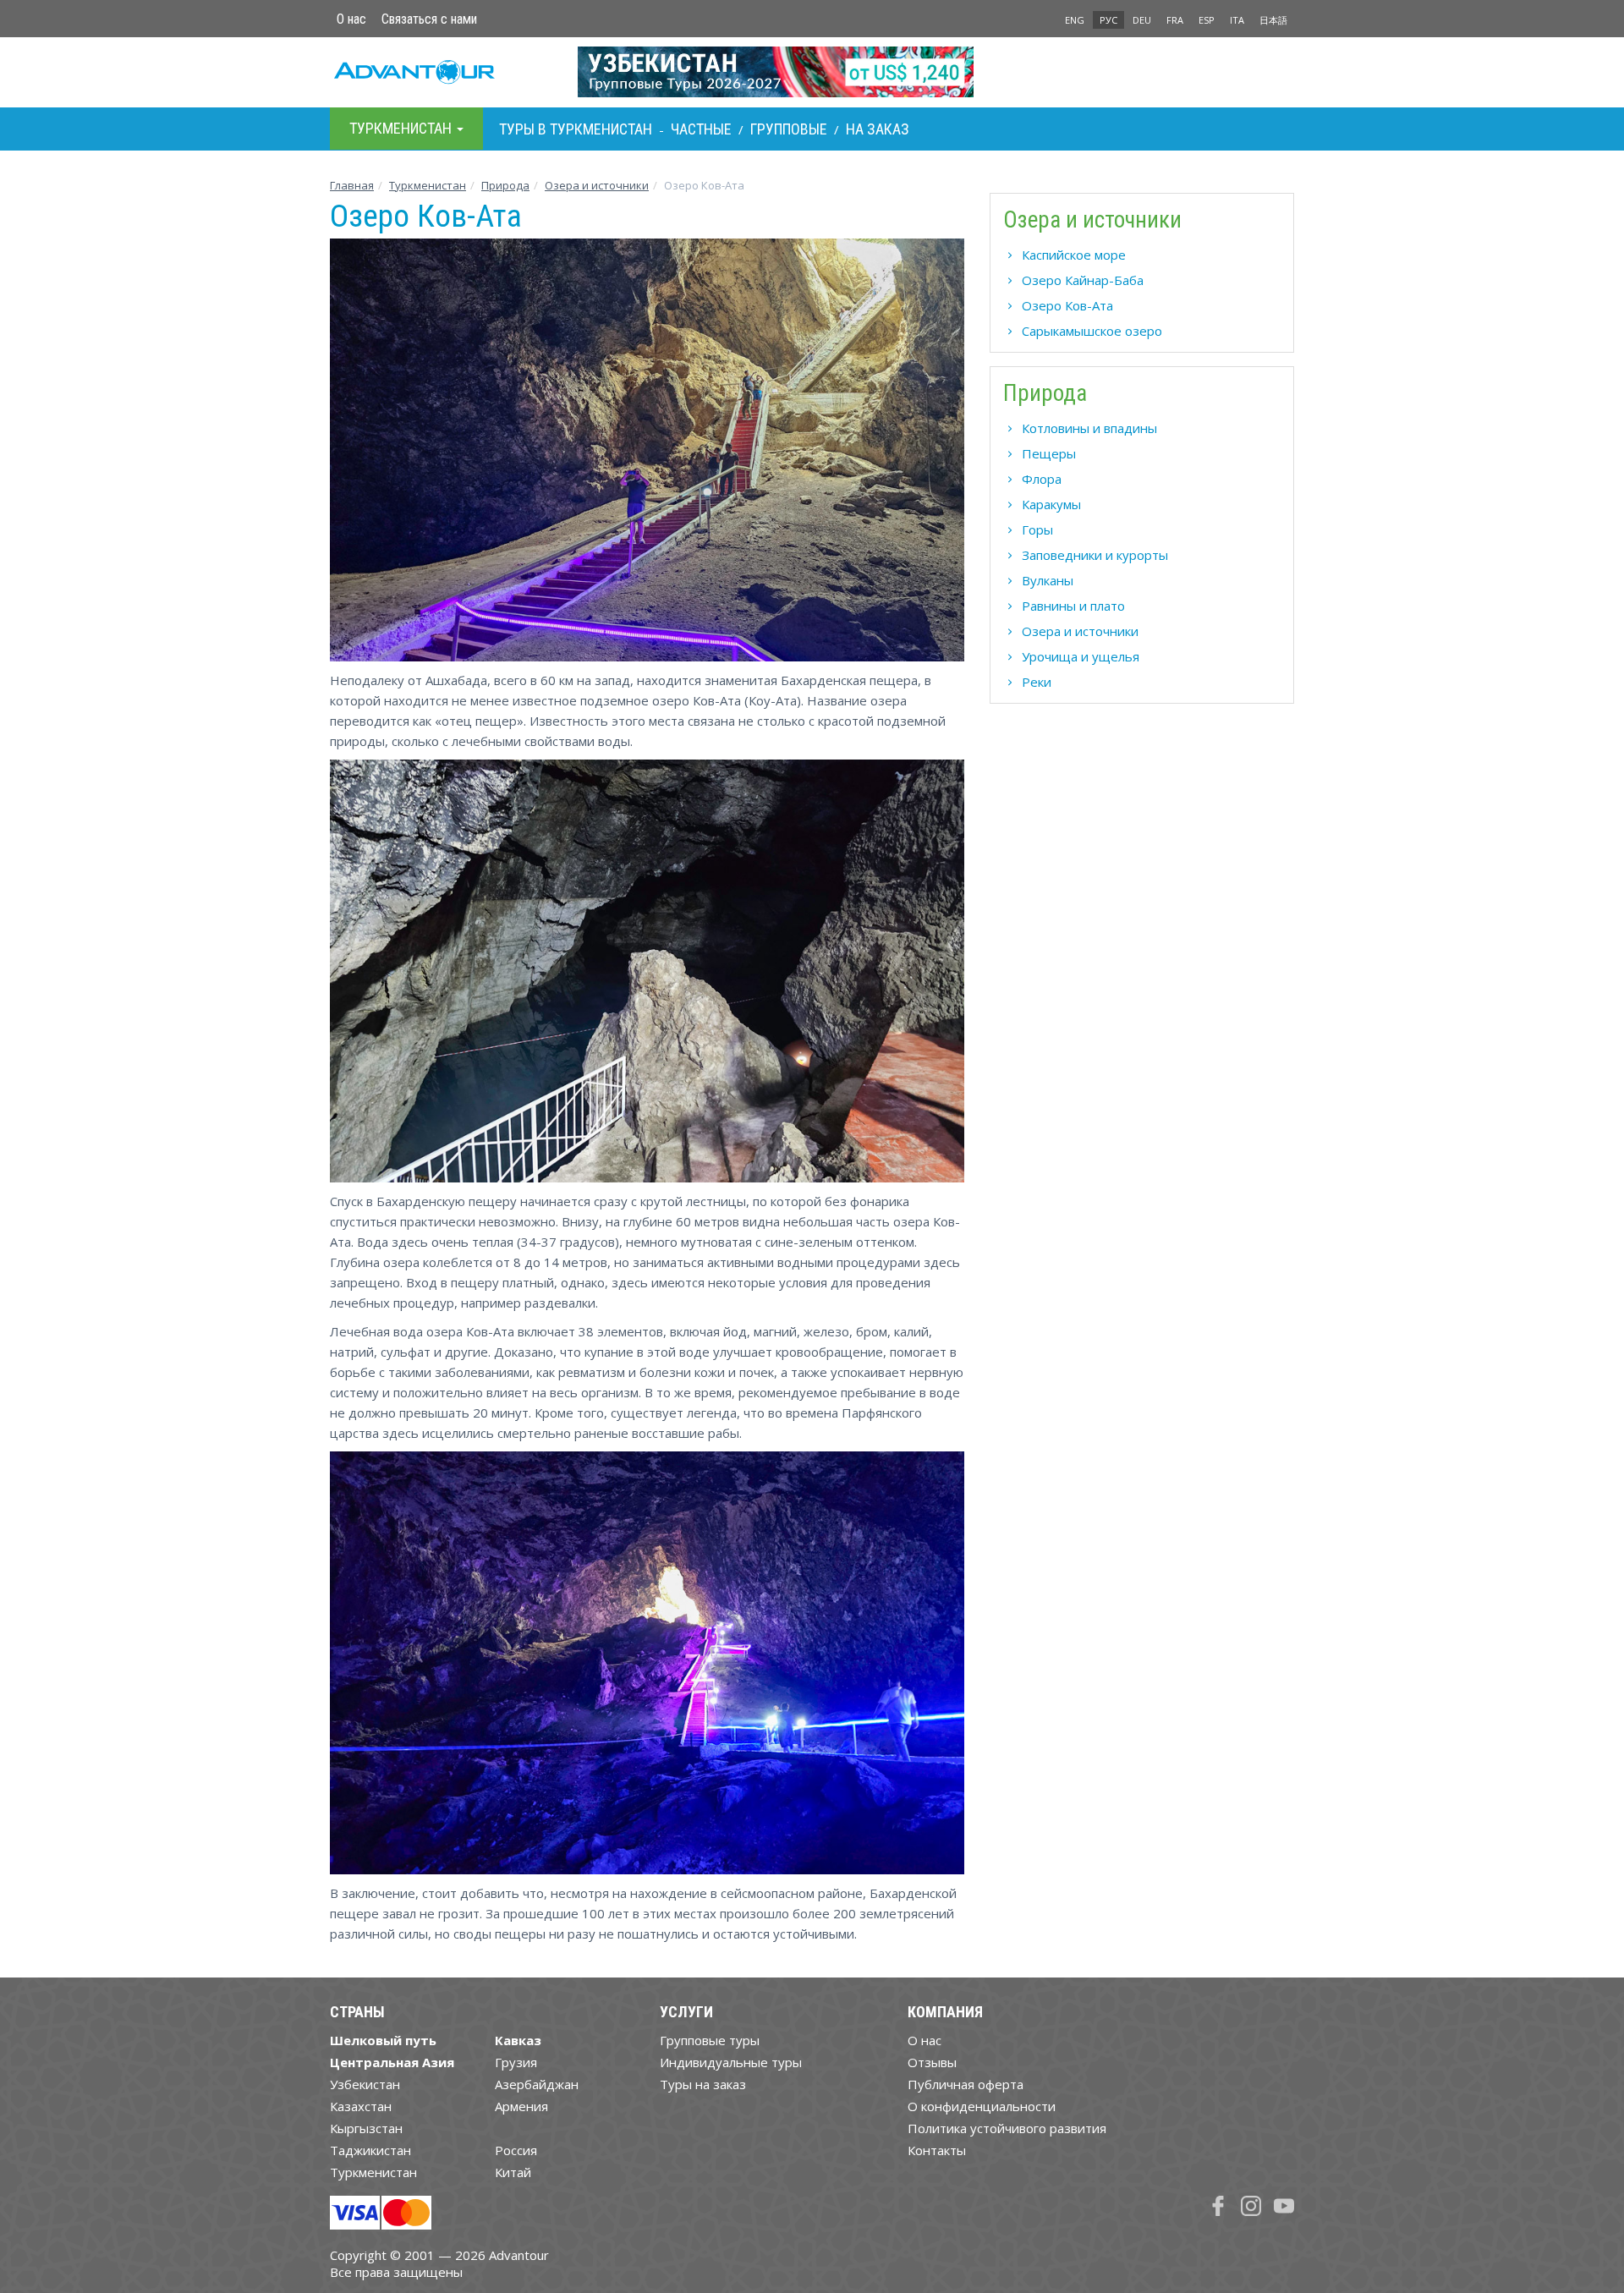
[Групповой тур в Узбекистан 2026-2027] (812, 72)
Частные (701, 129)
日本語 (1273, 20)
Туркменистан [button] (402, 128)
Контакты (937, 2150)
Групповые (789, 129)
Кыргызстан (366, 2128)
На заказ (878, 129)
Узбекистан (365, 2084)
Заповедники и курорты (1095, 555)
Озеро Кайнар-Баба (1083, 280)
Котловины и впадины (1089, 428)
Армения (521, 2106)
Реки (1037, 682)
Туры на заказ (703, 2084)
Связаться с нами (429, 19)
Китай (513, 2172)
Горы (1037, 529)
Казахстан (361, 2106)
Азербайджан (537, 2084)
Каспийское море (1074, 255)
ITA (1237, 20)
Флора (1042, 479)
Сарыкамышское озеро (1092, 331)
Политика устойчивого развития (1007, 2128)
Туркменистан (428, 185)
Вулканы (1048, 580)
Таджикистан (370, 2150)
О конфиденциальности (982, 2106)
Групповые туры (710, 2040)
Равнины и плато (1073, 606)
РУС (1108, 20)
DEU (1142, 20)
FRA (1175, 20)
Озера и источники (597, 185)
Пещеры (1049, 453)
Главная (352, 185)
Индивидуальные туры (731, 2062)
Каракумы (1051, 504)
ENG (1075, 20)
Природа (505, 185)
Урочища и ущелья (1081, 656)
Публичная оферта (966, 2084)
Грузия (516, 2062)
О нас (351, 19)
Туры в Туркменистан (576, 129)
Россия (516, 2150)
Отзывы (932, 2062)
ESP (1207, 20)
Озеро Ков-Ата (1067, 305)
